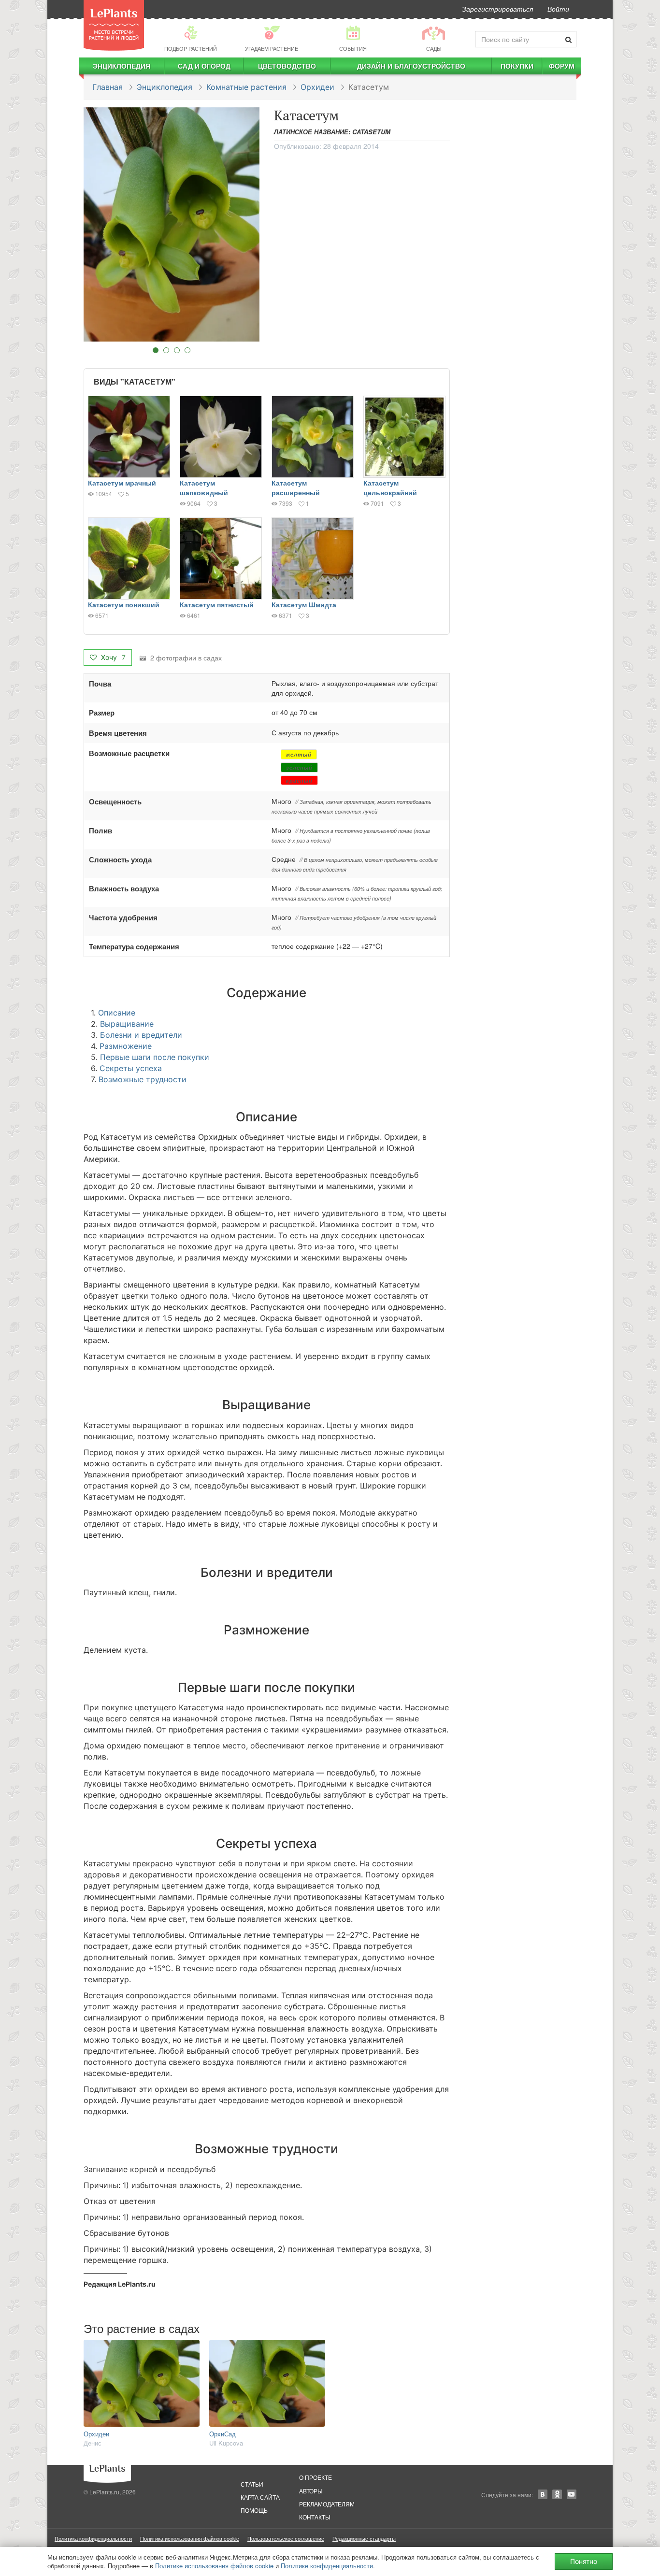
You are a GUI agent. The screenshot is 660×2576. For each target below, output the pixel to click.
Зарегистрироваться (497, 9)
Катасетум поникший (124, 604)
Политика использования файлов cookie (190, 2538)
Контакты (315, 2517)
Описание (117, 1013)
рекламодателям (327, 2504)
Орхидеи (317, 87)
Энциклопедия (122, 66)
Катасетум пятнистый (217, 604)
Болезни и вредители (141, 1035)
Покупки (517, 66)
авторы (311, 2491)
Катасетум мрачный (122, 483)
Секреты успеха (131, 1068)
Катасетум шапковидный (204, 487)
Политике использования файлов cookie (214, 2566)
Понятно (584, 2561)
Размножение (126, 1046)
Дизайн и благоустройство (411, 66)
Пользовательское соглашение (286, 2538)
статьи (252, 2484)
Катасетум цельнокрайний (390, 487)
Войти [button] (558, 9)
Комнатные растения (246, 87)
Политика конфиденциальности (93, 2538)
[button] (172, 224)
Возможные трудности (143, 1079)
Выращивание (127, 1024)
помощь (254, 2510)
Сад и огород (204, 66)
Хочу (112, 657)
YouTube (572, 2494)
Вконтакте (543, 2494)
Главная (108, 87)
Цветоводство (287, 66)
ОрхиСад (222, 2434)
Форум (562, 66)
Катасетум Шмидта (304, 604)
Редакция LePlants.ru (120, 2284)
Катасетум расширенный (296, 487)
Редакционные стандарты (364, 2538)
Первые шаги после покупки (155, 1057)
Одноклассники (557, 2494)
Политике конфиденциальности (327, 2566)
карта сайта (260, 2497)
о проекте (316, 2477)
